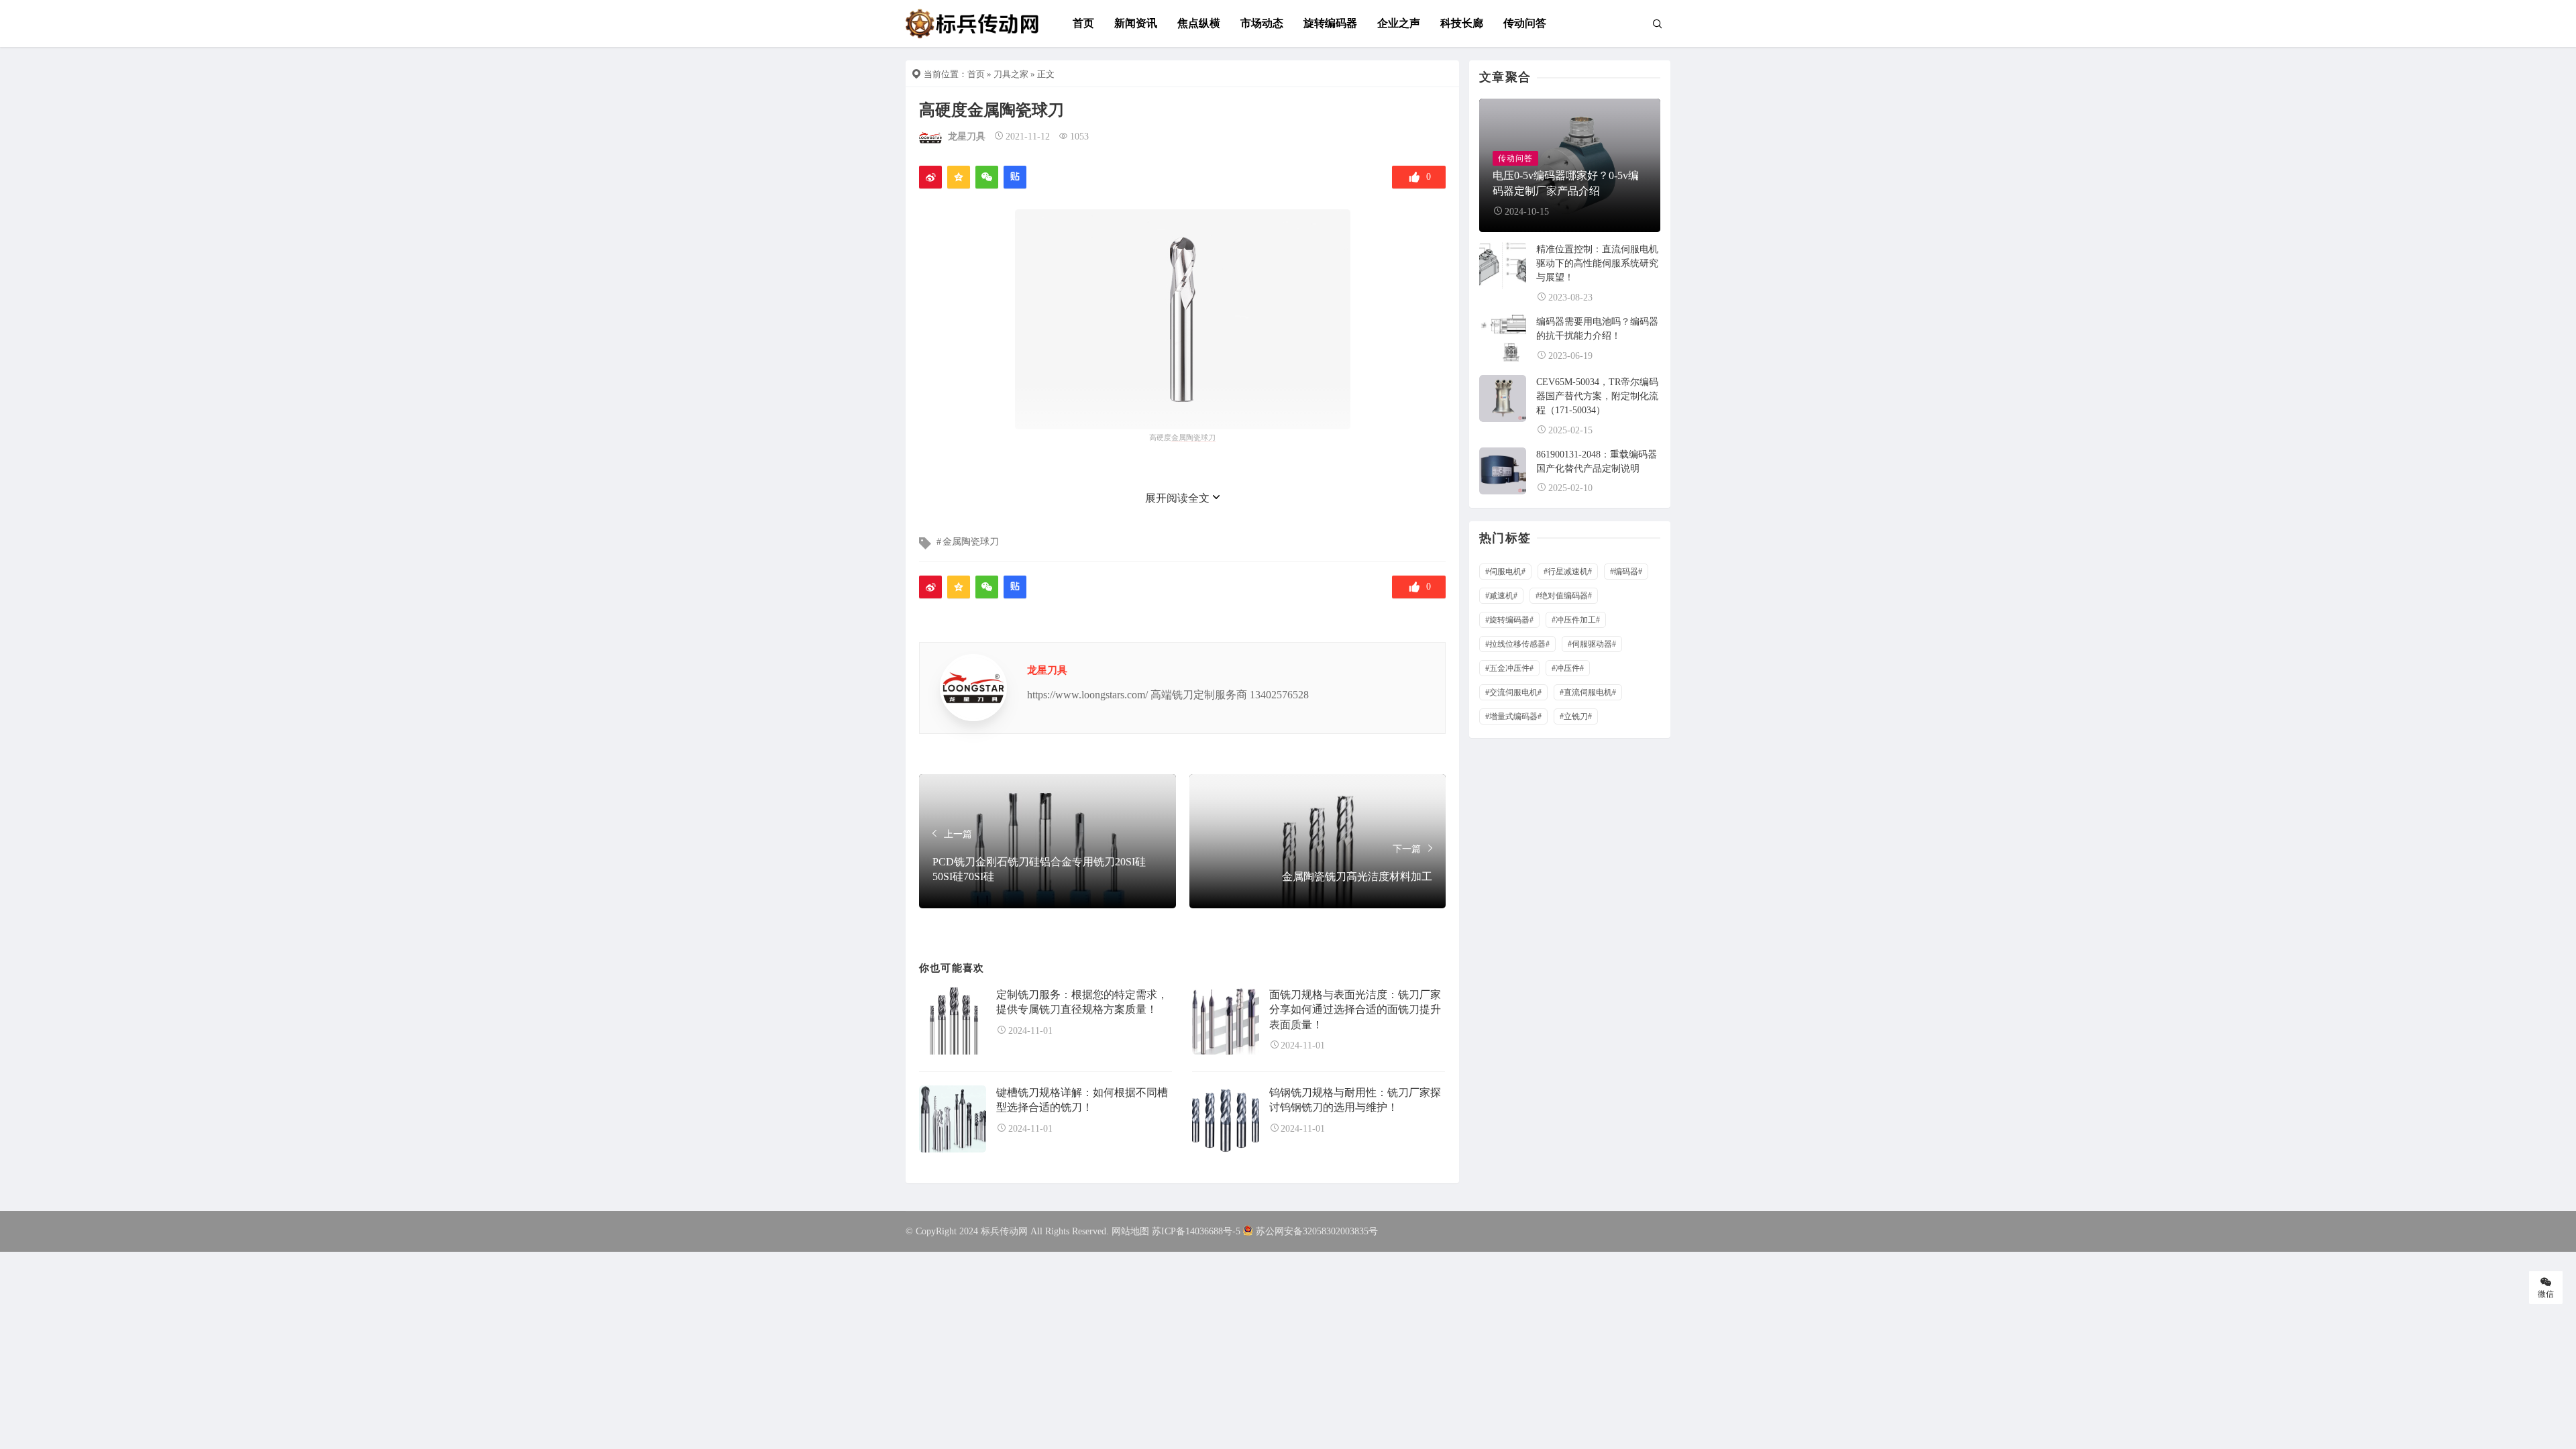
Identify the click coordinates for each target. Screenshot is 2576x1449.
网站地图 (1130, 1231)
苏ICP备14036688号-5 (1196, 1231)
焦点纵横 (1199, 23)
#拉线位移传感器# (1517, 644)
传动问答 (1525, 23)
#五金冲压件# (1509, 668)
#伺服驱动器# (1592, 644)
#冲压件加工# (1576, 620)
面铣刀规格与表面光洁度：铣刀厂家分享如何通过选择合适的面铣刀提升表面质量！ (1355, 1010)
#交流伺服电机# (1513, 692)
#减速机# (1501, 596)
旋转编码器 (1330, 23)
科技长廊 (1462, 23)
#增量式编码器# (1513, 716)
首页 (1083, 23)
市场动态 (1262, 23)
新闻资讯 (1136, 23)
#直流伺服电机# (1588, 692)
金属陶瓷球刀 (971, 542)
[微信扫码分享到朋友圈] (987, 177)
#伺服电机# (1505, 572)
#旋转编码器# (1509, 620)
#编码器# (1626, 572)
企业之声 (1399, 23)
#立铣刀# (1576, 716)
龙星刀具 (967, 137)
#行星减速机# (1568, 572)
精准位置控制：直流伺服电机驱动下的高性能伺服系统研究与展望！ (1597, 263)
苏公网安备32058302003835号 (1317, 1231)
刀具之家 (1011, 74)
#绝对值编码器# (1564, 596)
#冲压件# (1568, 668)
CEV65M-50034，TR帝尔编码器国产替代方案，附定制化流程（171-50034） (1597, 396)
